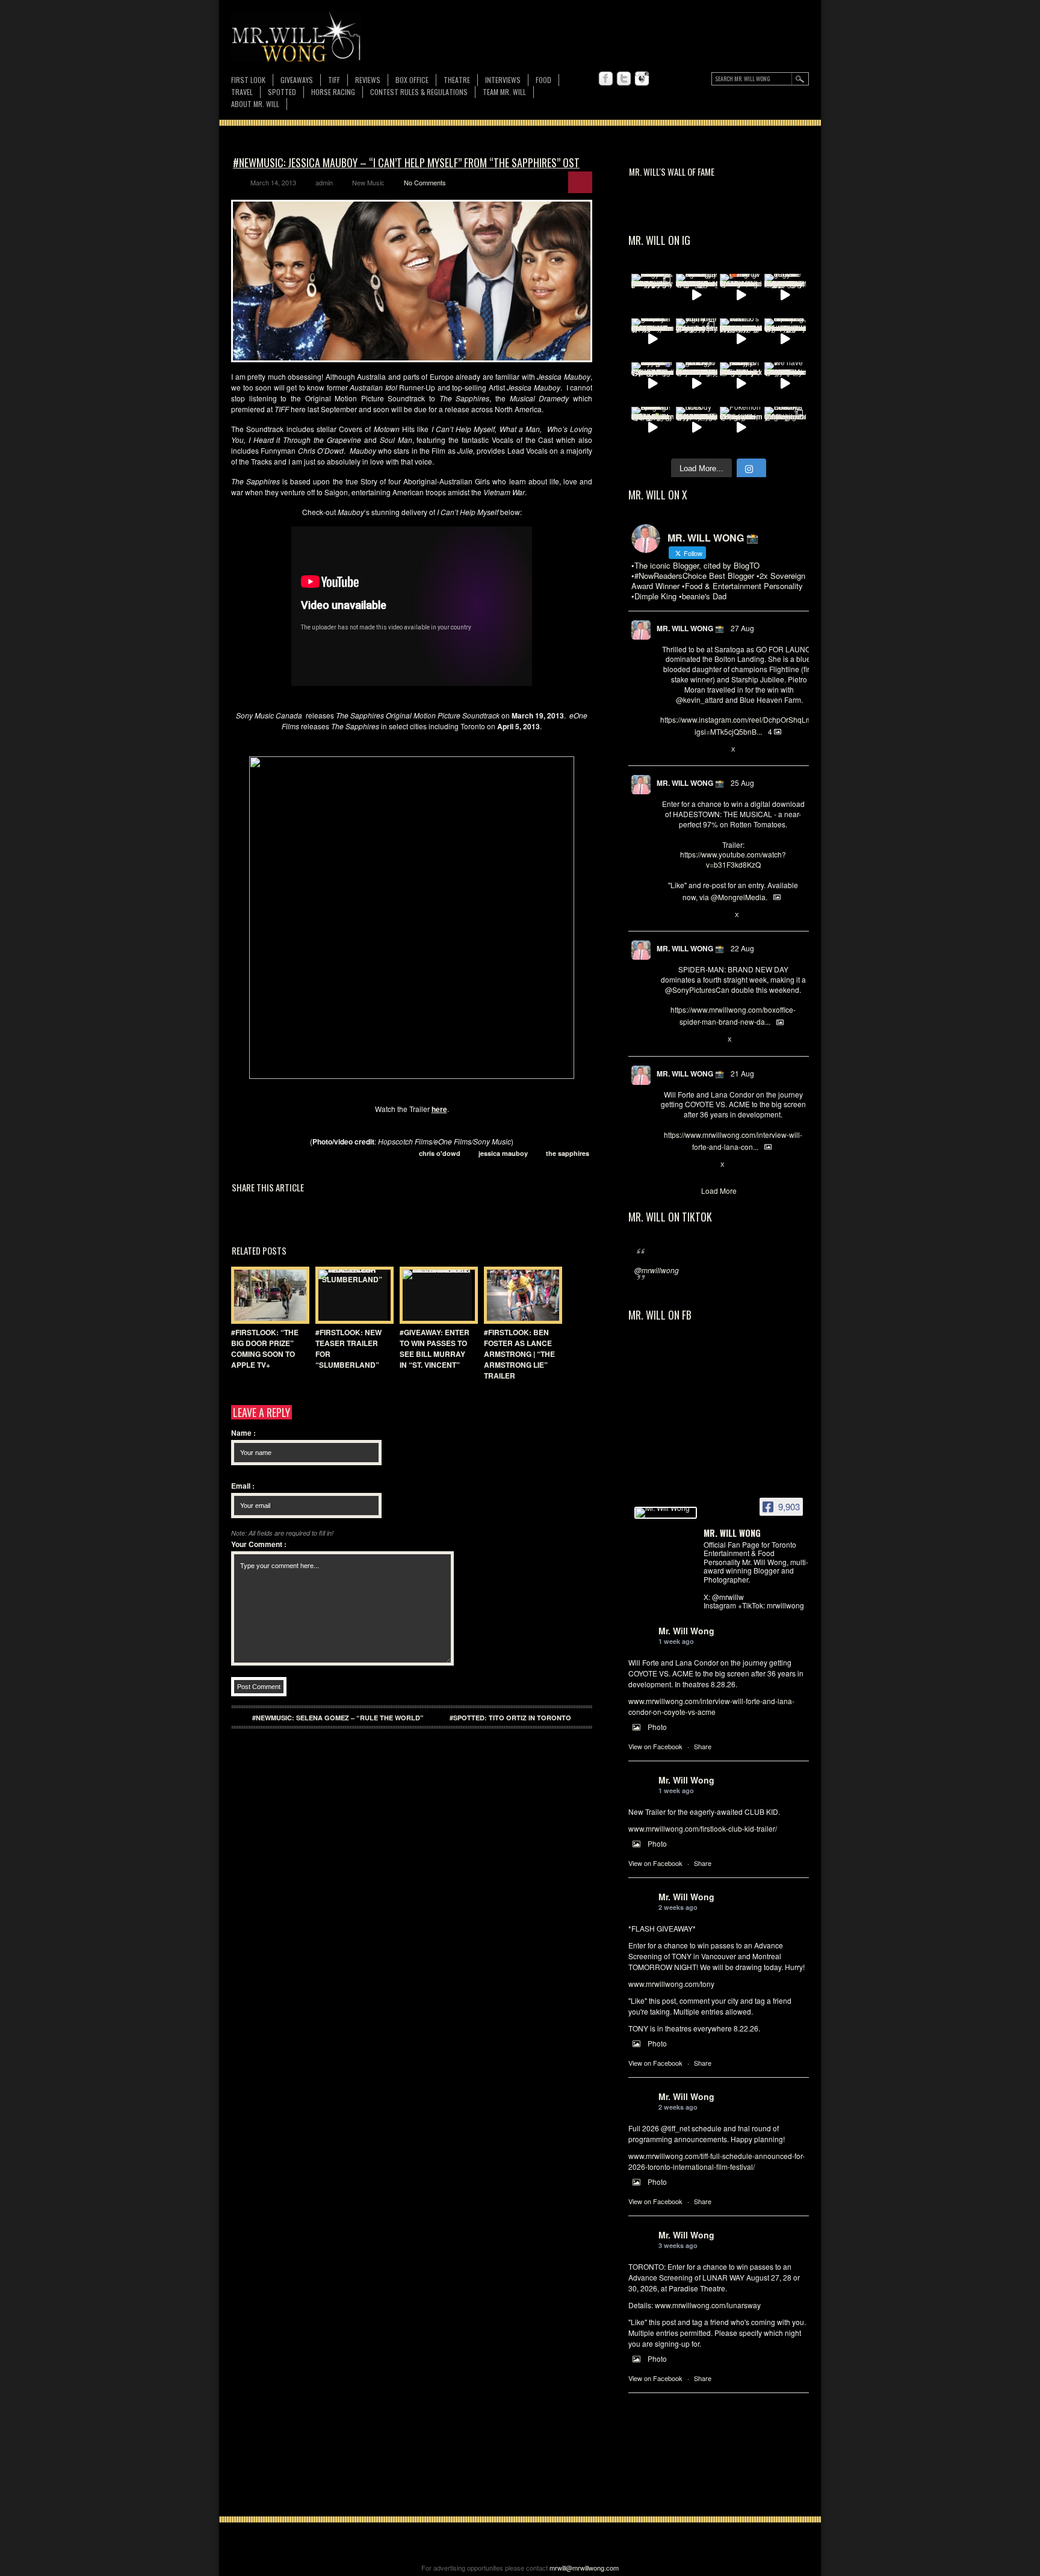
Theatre (457, 80)
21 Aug (742, 1073)
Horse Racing (333, 92)
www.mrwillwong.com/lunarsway (708, 2305)
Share (703, 1746)
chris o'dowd (440, 1153)
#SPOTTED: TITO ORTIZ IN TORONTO (510, 1718)
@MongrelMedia (738, 897)
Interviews (503, 80)
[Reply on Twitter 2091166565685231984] (667, 1040)
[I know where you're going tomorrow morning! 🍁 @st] (741, 295)
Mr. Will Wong (686, 1631)
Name (243, 1433)
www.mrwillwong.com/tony (671, 1984)
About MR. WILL (255, 104)
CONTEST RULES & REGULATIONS (419, 92)
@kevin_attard (700, 700)
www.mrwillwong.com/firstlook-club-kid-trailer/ (703, 1828)
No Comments (425, 182)
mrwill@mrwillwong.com (584, 2568)
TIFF (334, 80)
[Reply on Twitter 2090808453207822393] (667, 1165)
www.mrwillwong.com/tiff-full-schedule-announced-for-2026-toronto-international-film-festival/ (717, 2161)
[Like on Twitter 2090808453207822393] (707, 1165)
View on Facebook (655, 1746)
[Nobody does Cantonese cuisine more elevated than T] (697, 428)
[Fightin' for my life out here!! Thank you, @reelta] (697, 339)
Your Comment (259, 1544)
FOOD (543, 80)
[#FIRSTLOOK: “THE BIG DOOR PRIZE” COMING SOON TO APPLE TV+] (267, 1295)
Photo (657, 1727)
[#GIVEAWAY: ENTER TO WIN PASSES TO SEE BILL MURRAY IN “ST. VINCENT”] (436, 1295)
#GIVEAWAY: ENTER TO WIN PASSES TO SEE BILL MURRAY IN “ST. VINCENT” (435, 1348)
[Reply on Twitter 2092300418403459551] (667, 915)
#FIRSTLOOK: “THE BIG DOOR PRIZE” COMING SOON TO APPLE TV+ (265, 1348)
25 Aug (742, 783)
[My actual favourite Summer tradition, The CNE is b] (652, 383)
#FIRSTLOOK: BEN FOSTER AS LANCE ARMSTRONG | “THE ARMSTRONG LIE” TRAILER (519, 1354)
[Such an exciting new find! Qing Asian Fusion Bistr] (652, 428)
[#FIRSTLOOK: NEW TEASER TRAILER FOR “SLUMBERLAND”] (351, 1295)
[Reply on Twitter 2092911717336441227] (667, 750)
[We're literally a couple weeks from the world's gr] (652, 339)
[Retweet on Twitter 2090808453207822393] (686, 1165)
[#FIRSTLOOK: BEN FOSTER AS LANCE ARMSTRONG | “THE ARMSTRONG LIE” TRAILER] (520, 1295)
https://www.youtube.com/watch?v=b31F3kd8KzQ (733, 859)
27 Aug (742, 628)
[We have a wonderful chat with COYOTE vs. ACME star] (785, 383)
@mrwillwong (657, 1270)
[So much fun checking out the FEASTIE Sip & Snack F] (785, 339)
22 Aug (742, 948)
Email (243, 1486)
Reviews (368, 80)
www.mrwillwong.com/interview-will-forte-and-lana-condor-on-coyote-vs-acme (711, 1706)
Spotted (282, 92)
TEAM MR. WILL (504, 92)
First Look (248, 80)
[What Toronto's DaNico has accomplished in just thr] (741, 339)
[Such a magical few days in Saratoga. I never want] (652, 295)
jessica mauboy (503, 1153)
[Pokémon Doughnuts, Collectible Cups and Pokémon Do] (741, 428)
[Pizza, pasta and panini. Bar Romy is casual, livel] (741, 383)
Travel (242, 92)
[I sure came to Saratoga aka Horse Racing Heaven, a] (697, 295)
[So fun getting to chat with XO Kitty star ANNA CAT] (697, 383)
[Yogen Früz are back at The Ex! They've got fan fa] (785, 295)
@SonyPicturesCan (697, 990)
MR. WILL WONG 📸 (690, 628)
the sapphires (568, 1153)
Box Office (412, 80)
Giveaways (297, 80)
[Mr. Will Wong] (666, 1513)
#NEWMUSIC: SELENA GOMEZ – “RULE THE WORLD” (338, 1718)
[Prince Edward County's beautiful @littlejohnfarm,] (785, 428)
